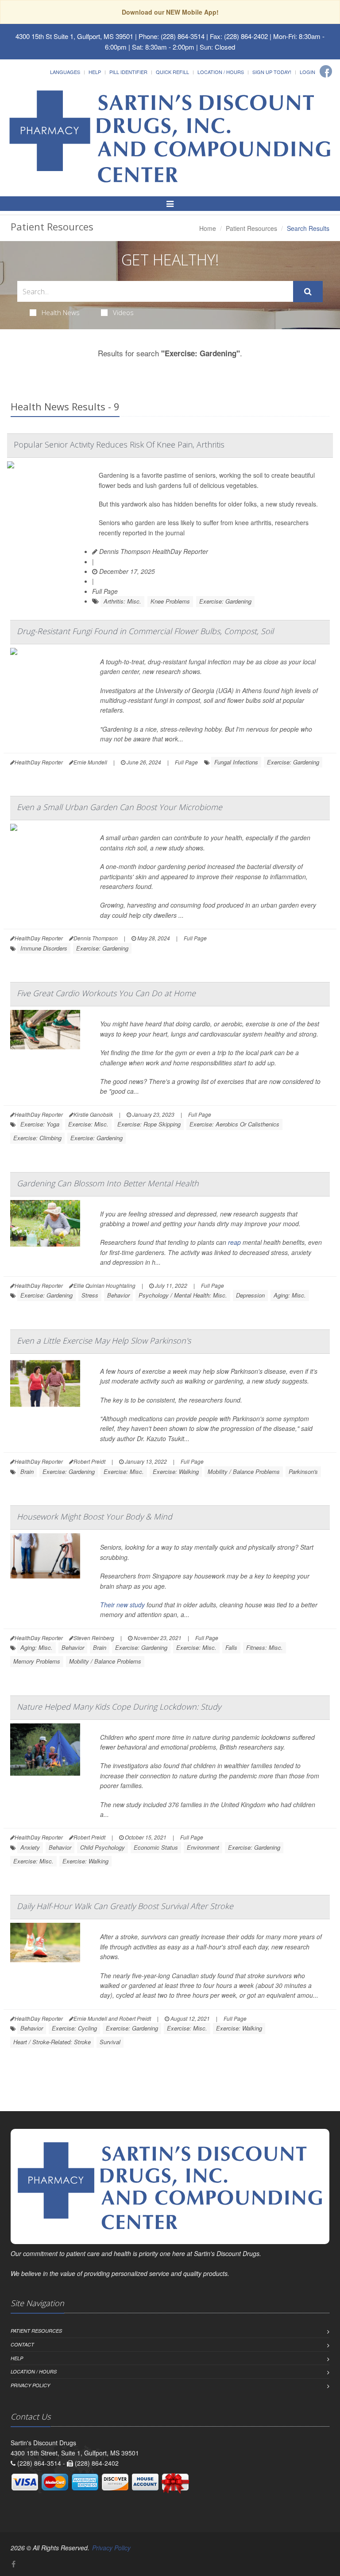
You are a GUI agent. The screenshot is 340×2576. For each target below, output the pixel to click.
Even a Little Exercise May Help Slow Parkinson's (104, 1341)
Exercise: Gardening (225, 601)
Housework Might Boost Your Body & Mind (95, 1516)
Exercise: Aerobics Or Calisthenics (234, 1124)
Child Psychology (102, 1847)
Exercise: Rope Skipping (149, 1124)
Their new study (122, 1605)
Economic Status (156, 1847)
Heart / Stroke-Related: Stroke (52, 2042)
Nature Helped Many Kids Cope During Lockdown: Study (119, 1707)
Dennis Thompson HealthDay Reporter (153, 551)
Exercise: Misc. (88, 1124)
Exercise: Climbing (37, 1138)
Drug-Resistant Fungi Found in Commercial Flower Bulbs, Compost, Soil (145, 631)
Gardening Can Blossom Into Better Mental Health (108, 1183)
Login (307, 72)
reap (234, 1242)
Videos (123, 312)
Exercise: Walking (176, 1471)
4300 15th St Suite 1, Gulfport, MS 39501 (74, 36)
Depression (250, 1295)
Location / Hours (221, 72)
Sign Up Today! (272, 72)
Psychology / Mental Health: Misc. (183, 1295)
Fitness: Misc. (265, 1647)
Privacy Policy (30, 2385)
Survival (110, 2042)
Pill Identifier (128, 72)
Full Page (105, 591)
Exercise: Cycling (74, 2028)
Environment (203, 1847)
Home (208, 228)
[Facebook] (326, 71)
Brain (27, 1471)
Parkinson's (303, 1471)
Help (95, 72)
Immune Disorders (44, 948)
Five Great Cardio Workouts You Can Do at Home (106, 993)
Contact (22, 2344)
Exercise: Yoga (40, 1124)
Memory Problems (37, 1661)
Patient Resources (251, 228)
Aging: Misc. (290, 1295)
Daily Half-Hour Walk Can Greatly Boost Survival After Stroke (125, 1906)
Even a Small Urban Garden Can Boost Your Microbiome (120, 807)
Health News (61, 312)
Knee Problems (170, 601)
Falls (231, 1647)
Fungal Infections (236, 762)
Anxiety (30, 1847)
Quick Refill (172, 72)
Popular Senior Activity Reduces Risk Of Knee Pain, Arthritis (119, 444)
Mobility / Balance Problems (244, 1471)
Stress (90, 1295)
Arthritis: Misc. (122, 601)
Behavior (118, 1295)
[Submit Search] (308, 292)
